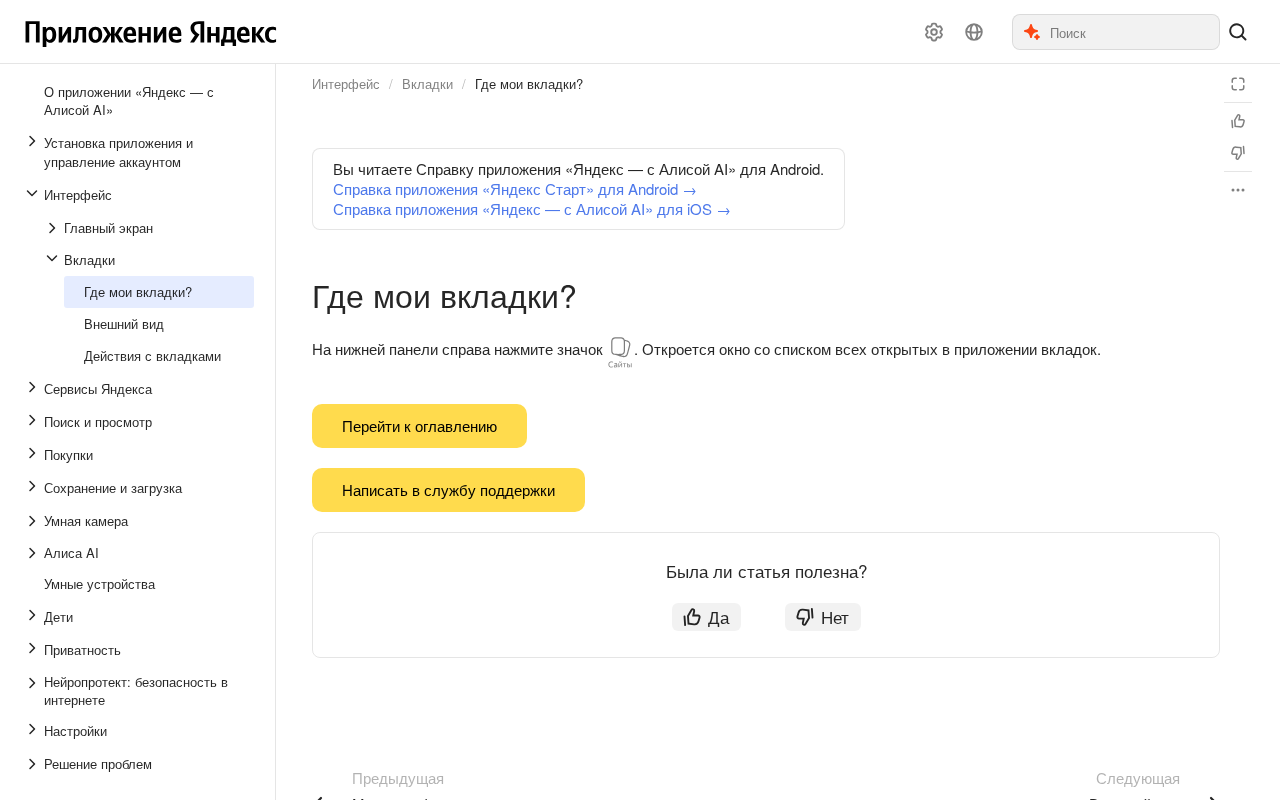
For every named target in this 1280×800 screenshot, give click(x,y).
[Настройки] (934, 32)
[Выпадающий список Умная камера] (34, 521)
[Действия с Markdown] (1238, 190)
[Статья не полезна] (1238, 153)
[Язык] (974, 32)
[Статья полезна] (1238, 121)
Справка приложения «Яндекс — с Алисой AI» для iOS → (532, 208)
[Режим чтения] (1238, 84)
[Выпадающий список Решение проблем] (34, 764)
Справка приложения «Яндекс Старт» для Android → (515, 188)
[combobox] (1133, 32)
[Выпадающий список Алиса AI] (34, 553)
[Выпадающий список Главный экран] (54, 228)
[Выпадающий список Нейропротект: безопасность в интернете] (34, 691)
